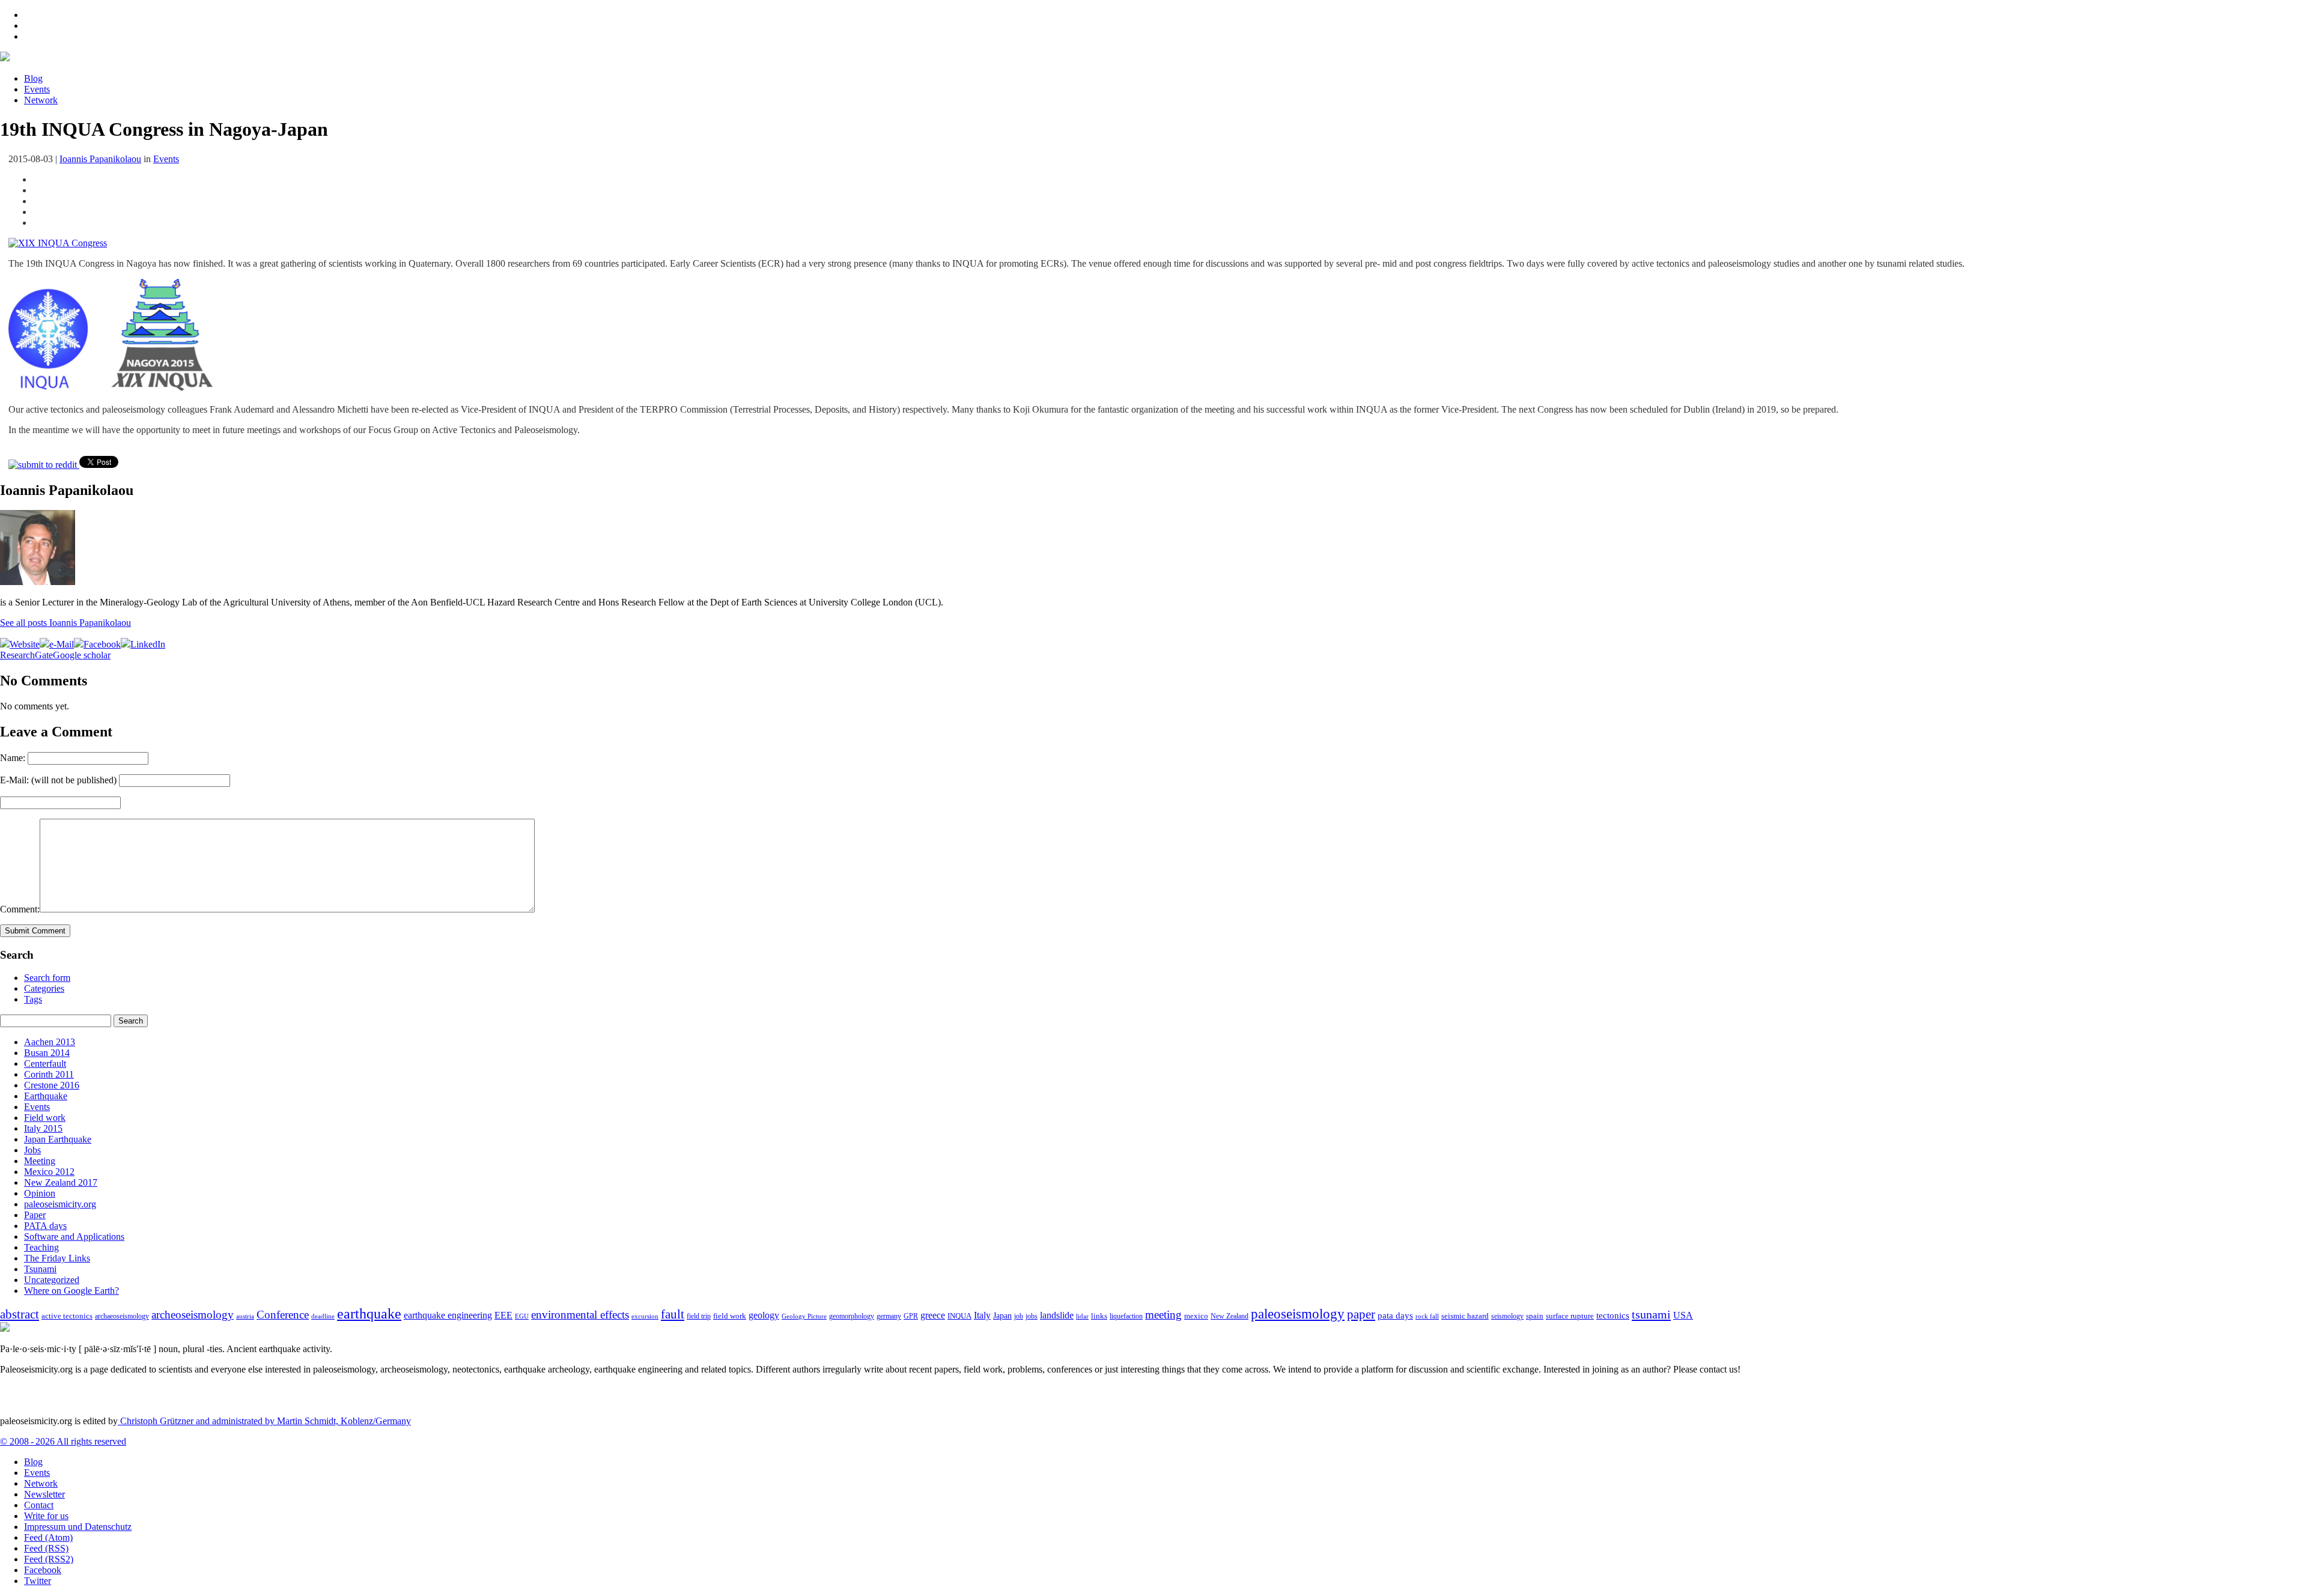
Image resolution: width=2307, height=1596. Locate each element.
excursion (645, 1316)
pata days (1395, 1315)
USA (1683, 1315)
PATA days (45, 1226)
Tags (33, 999)
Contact (39, 1505)
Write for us (46, 1516)
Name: (13, 758)
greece (933, 1315)
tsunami (1651, 1314)
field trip (699, 1316)
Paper (35, 1215)
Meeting (40, 1161)
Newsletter (44, 1494)
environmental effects (580, 1315)
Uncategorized (52, 1280)
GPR (911, 1316)
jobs (1032, 1316)
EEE (503, 1315)
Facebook (43, 1570)
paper (1361, 1314)
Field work (45, 1118)
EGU (522, 1316)
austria (245, 1316)
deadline (323, 1316)
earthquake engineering (448, 1315)
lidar (1082, 1316)
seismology (1507, 1316)
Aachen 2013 (50, 1042)
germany (889, 1316)
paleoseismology (1298, 1314)
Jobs (32, 1150)
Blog (33, 78)
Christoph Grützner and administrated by (264, 1421)
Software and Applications (74, 1236)
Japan (1002, 1316)
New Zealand (1229, 1316)
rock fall (1427, 1316)
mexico (1196, 1316)
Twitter (38, 1581)
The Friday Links (57, 1258)
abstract (20, 1314)
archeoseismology (193, 1315)
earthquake (369, 1314)
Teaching (41, 1247)
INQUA (959, 1316)
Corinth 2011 (49, 1074)
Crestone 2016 (52, 1085)
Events (37, 89)
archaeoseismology (122, 1316)
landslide (1057, 1315)
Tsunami (40, 1269)
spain (1535, 1316)
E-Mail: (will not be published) (58, 780)
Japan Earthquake (58, 1139)
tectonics (1613, 1315)
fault (673, 1314)
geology (764, 1315)
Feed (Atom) (48, 1537)
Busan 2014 (47, 1053)
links (1099, 1316)
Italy (982, 1315)
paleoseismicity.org (60, 1204)
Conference (283, 1315)
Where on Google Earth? (71, 1291)
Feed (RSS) (46, 1548)
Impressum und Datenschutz (78, 1527)
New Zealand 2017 (61, 1182)
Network (41, 100)
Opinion (40, 1193)
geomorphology (852, 1316)
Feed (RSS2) (49, 1559)
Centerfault (45, 1063)
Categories (44, 988)
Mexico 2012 (49, 1172)
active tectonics (67, 1316)
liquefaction (1126, 1316)
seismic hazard (1465, 1316)
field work (730, 1316)
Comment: (20, 909)
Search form (47, 978)
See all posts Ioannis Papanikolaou (65, 623)
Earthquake (46, 1096)
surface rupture (1570, 1316)
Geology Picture (804, 1316)
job (1019, 1316)
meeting (1163, 1315)
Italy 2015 (43, 1128)
